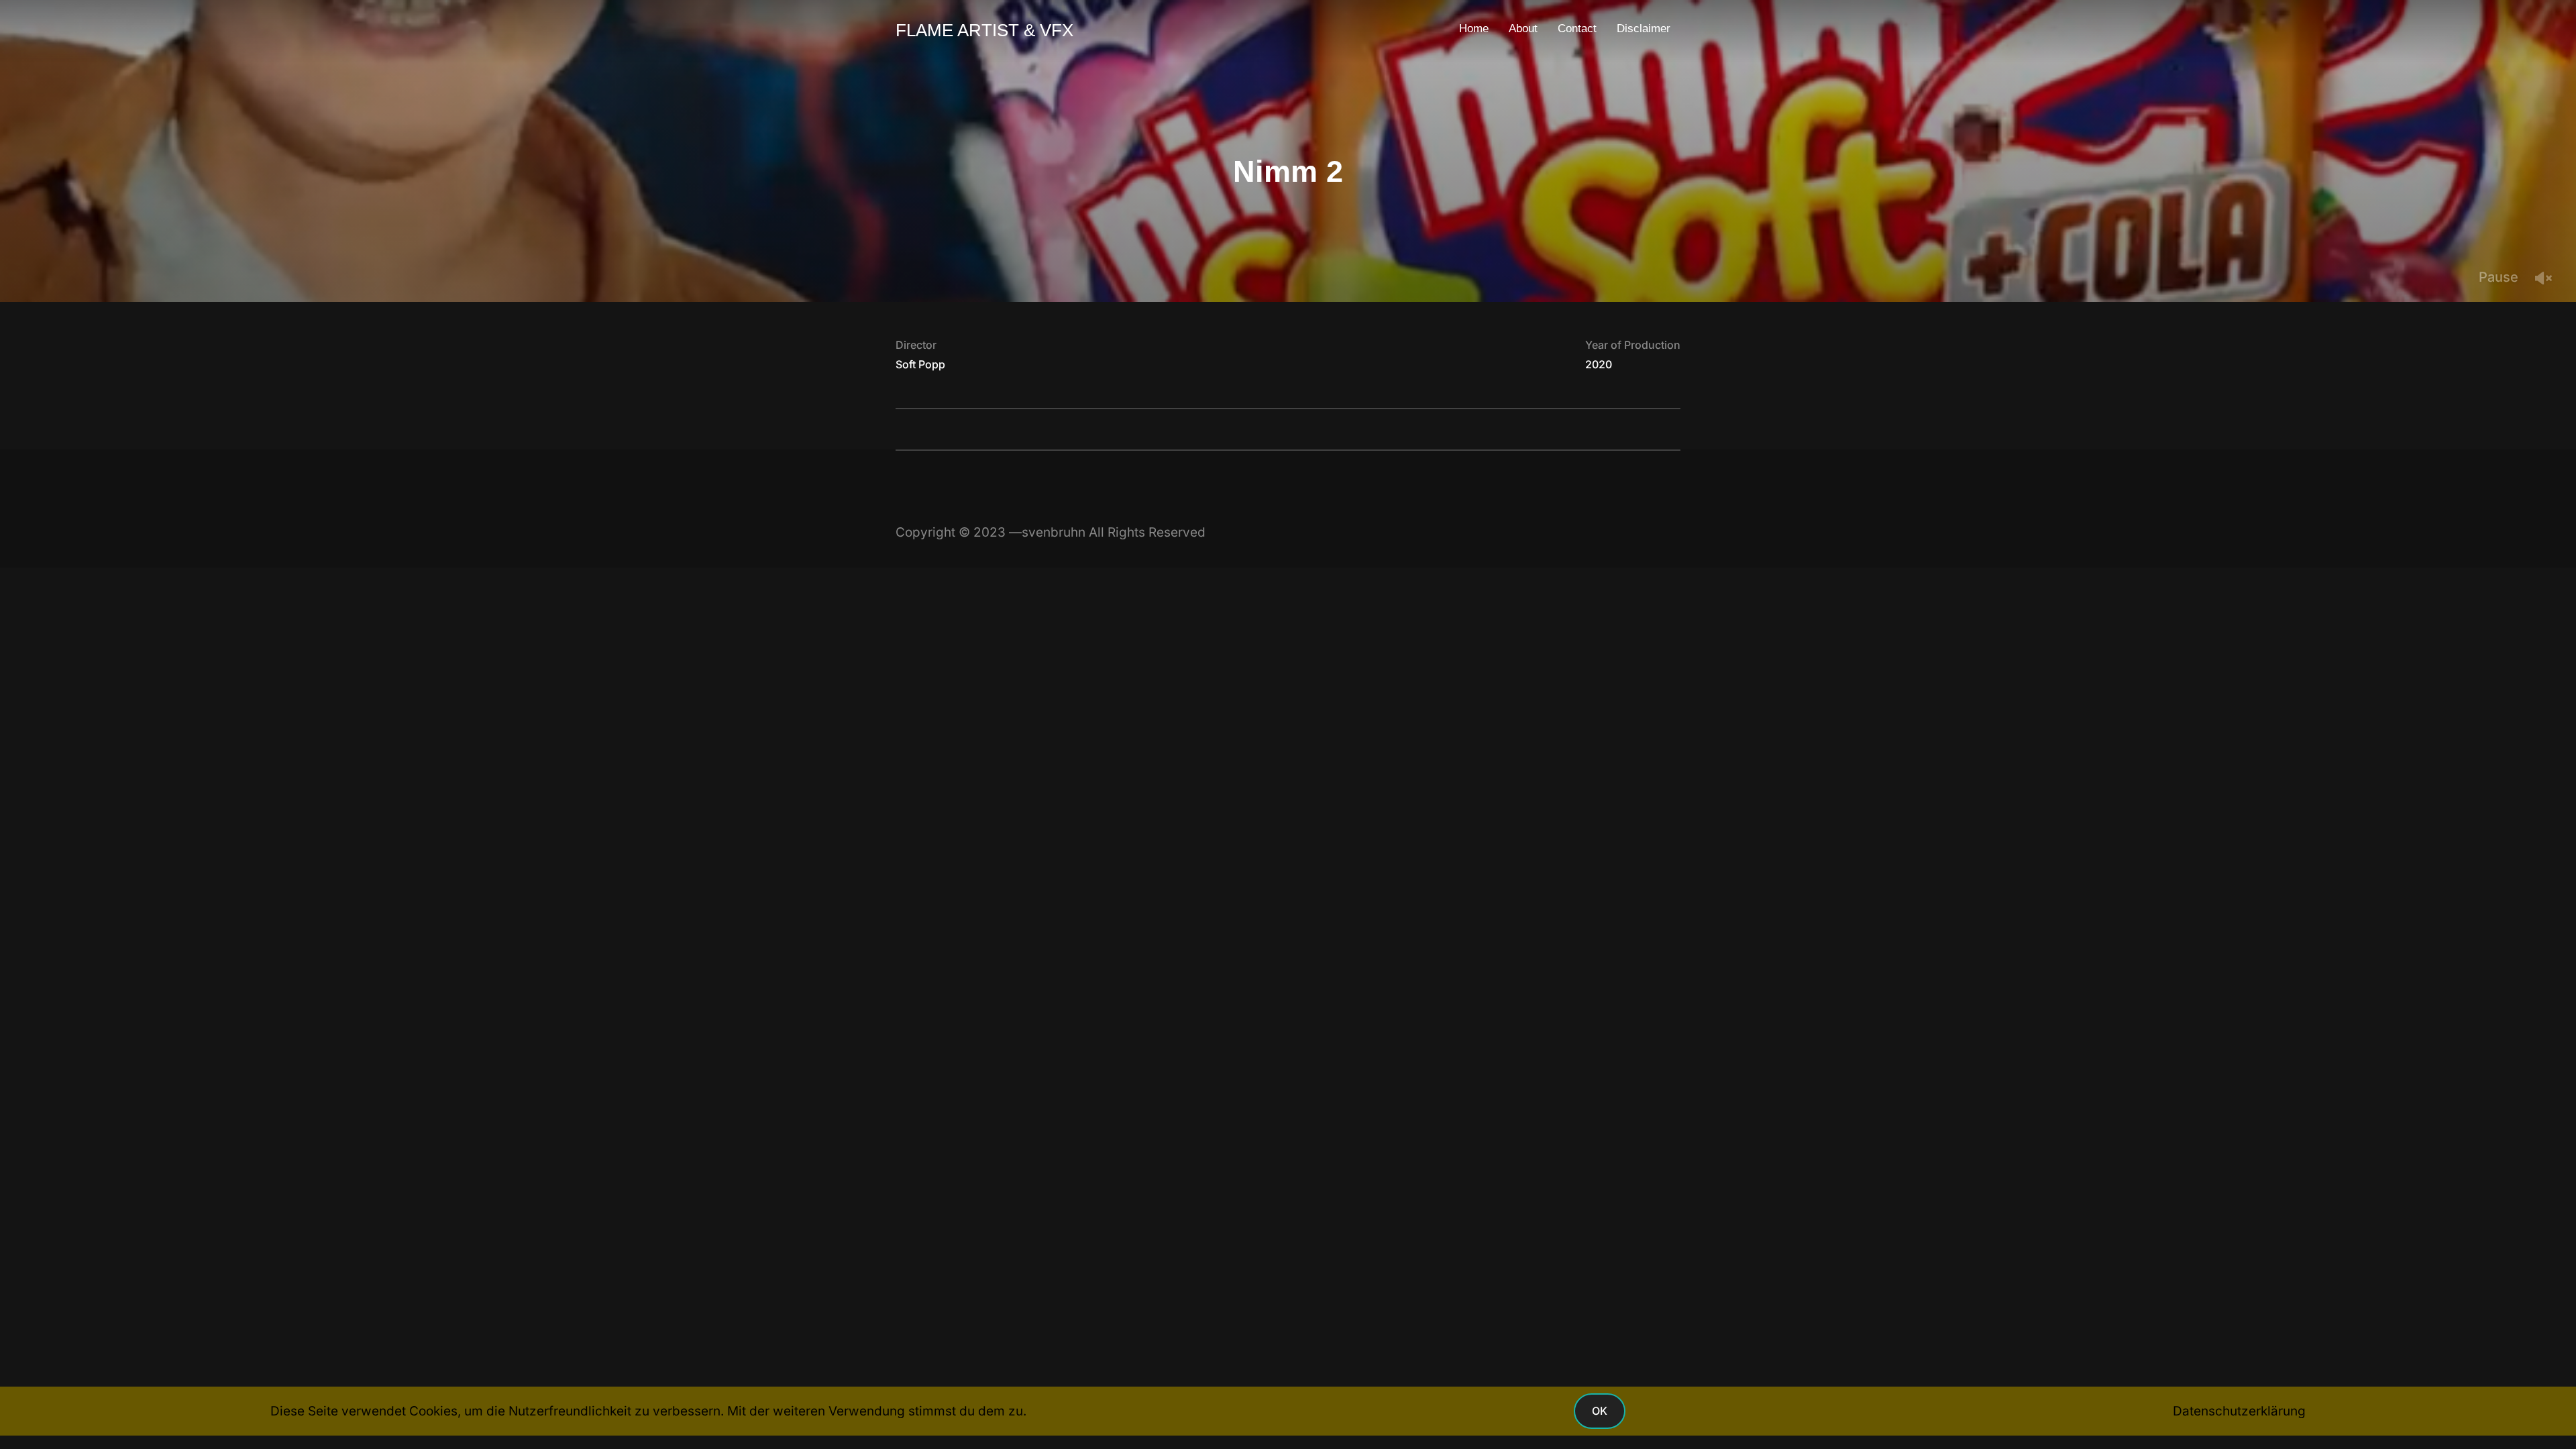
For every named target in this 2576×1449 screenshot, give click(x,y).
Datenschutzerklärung (2239, 1411)
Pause (2499, 277)
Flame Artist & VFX (984, 30)
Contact (1577, 29)
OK (1600, 1411)
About (1523, 29)
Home (1474, 29)
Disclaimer (1644, 29)
